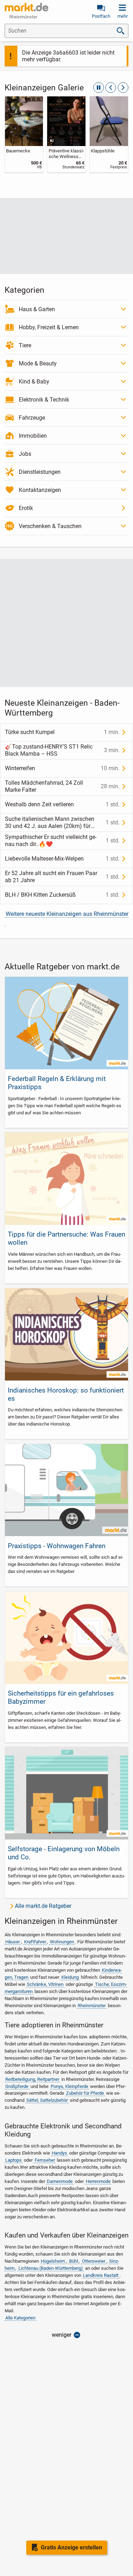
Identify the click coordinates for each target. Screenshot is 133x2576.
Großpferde (17, 2086)
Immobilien (33, 436)
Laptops (13, 2160)
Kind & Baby (34, 382)
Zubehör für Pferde (85, 2093)
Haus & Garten (37, 309)
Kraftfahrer (35, 1942)
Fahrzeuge (32, 418)
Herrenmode (98, 2181)
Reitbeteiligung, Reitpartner (32, 2079)
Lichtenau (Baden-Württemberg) (51, 2268)
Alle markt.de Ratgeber (43, 1906)
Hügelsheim (53, 2261)
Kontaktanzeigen (40, 490)
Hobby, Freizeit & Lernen (49, 327)
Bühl (74, 2261)
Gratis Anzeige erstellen (71, 2547)
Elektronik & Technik (44, 400)
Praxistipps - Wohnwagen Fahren (57, 1546)
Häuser (13, 1942)
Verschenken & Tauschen (50, 526)
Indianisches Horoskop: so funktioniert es (66, 1394)
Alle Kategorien (20, 2318)
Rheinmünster (92, 2006)
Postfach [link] (101, 16)
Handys (59, 2153)
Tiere (25, 345)
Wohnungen (62, 1942)
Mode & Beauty (38, 363)
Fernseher (45, 2160)
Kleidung (70, 1977)
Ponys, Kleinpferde (70, 2086)
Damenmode (60, 2181)
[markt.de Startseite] (26, 7)
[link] (24, 134)
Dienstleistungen (40, 472)
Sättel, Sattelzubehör (47, 2100)
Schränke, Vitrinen (45, 1984)
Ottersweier (94, 2261)
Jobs (25, 454)
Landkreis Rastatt (101, 2275)
